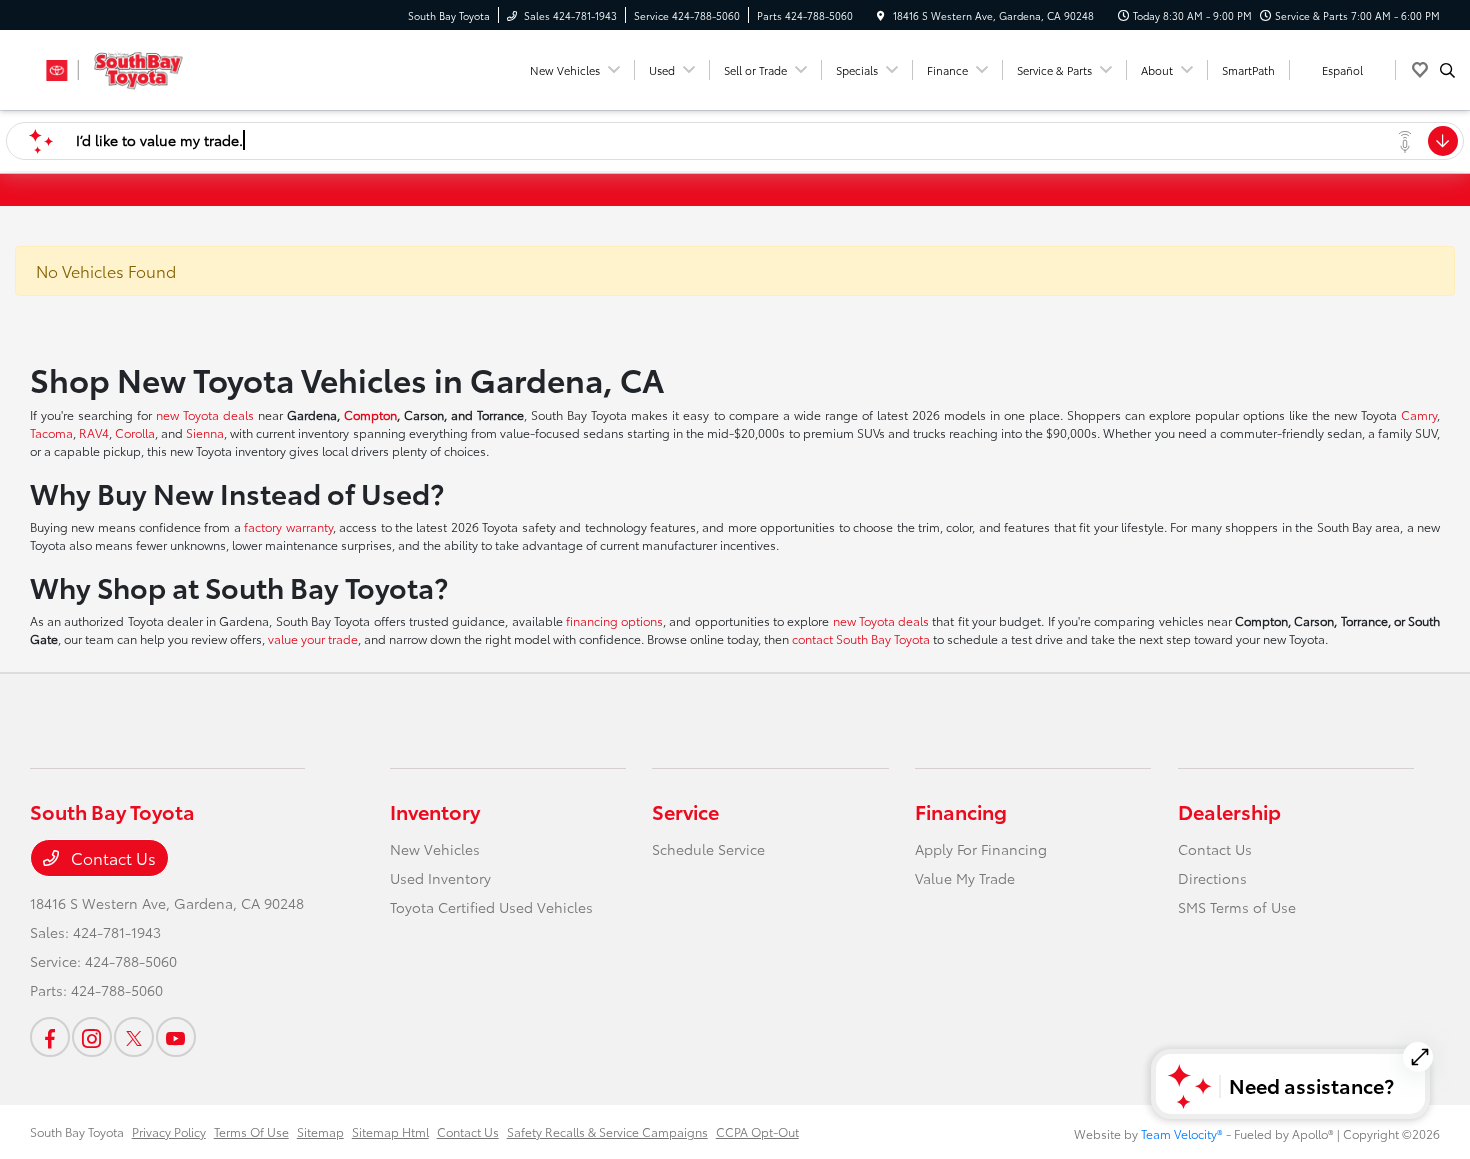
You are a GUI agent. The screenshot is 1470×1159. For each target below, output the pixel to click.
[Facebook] (50, 1037)
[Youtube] (176, 1037)
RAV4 (94, 432)
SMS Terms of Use (1237, 907)
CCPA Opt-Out (757, 1131)
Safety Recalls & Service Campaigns (607, 1131)
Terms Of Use (251, 1131)
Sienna (205, 432)
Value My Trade (965, 878)
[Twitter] (134, 1037)
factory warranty (288, 526)
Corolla (135, 432)
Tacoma (51, 432)
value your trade (313, 638)
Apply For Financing (981, 849)
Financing (961, 811)
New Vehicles (435, 849)
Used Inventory (440, 878)
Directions (1212, 878)
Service (685, 811)
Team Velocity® (1182, 1133)
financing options (614, 620)
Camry (1419, 414)
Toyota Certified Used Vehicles (491, 907)
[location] (881, 15)
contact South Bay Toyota (861, 638)
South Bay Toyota (77, 1131)
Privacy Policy (169, 1131)
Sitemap (320, 1131)
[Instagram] (92, 1037)
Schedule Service (708, 849)
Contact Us (111, 857)
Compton (370, 414)
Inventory (435, 811)
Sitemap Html (390, 1131)
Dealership (1229, 811)
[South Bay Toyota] (120, 66)
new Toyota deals (205, 414)
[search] (1447, 70)
